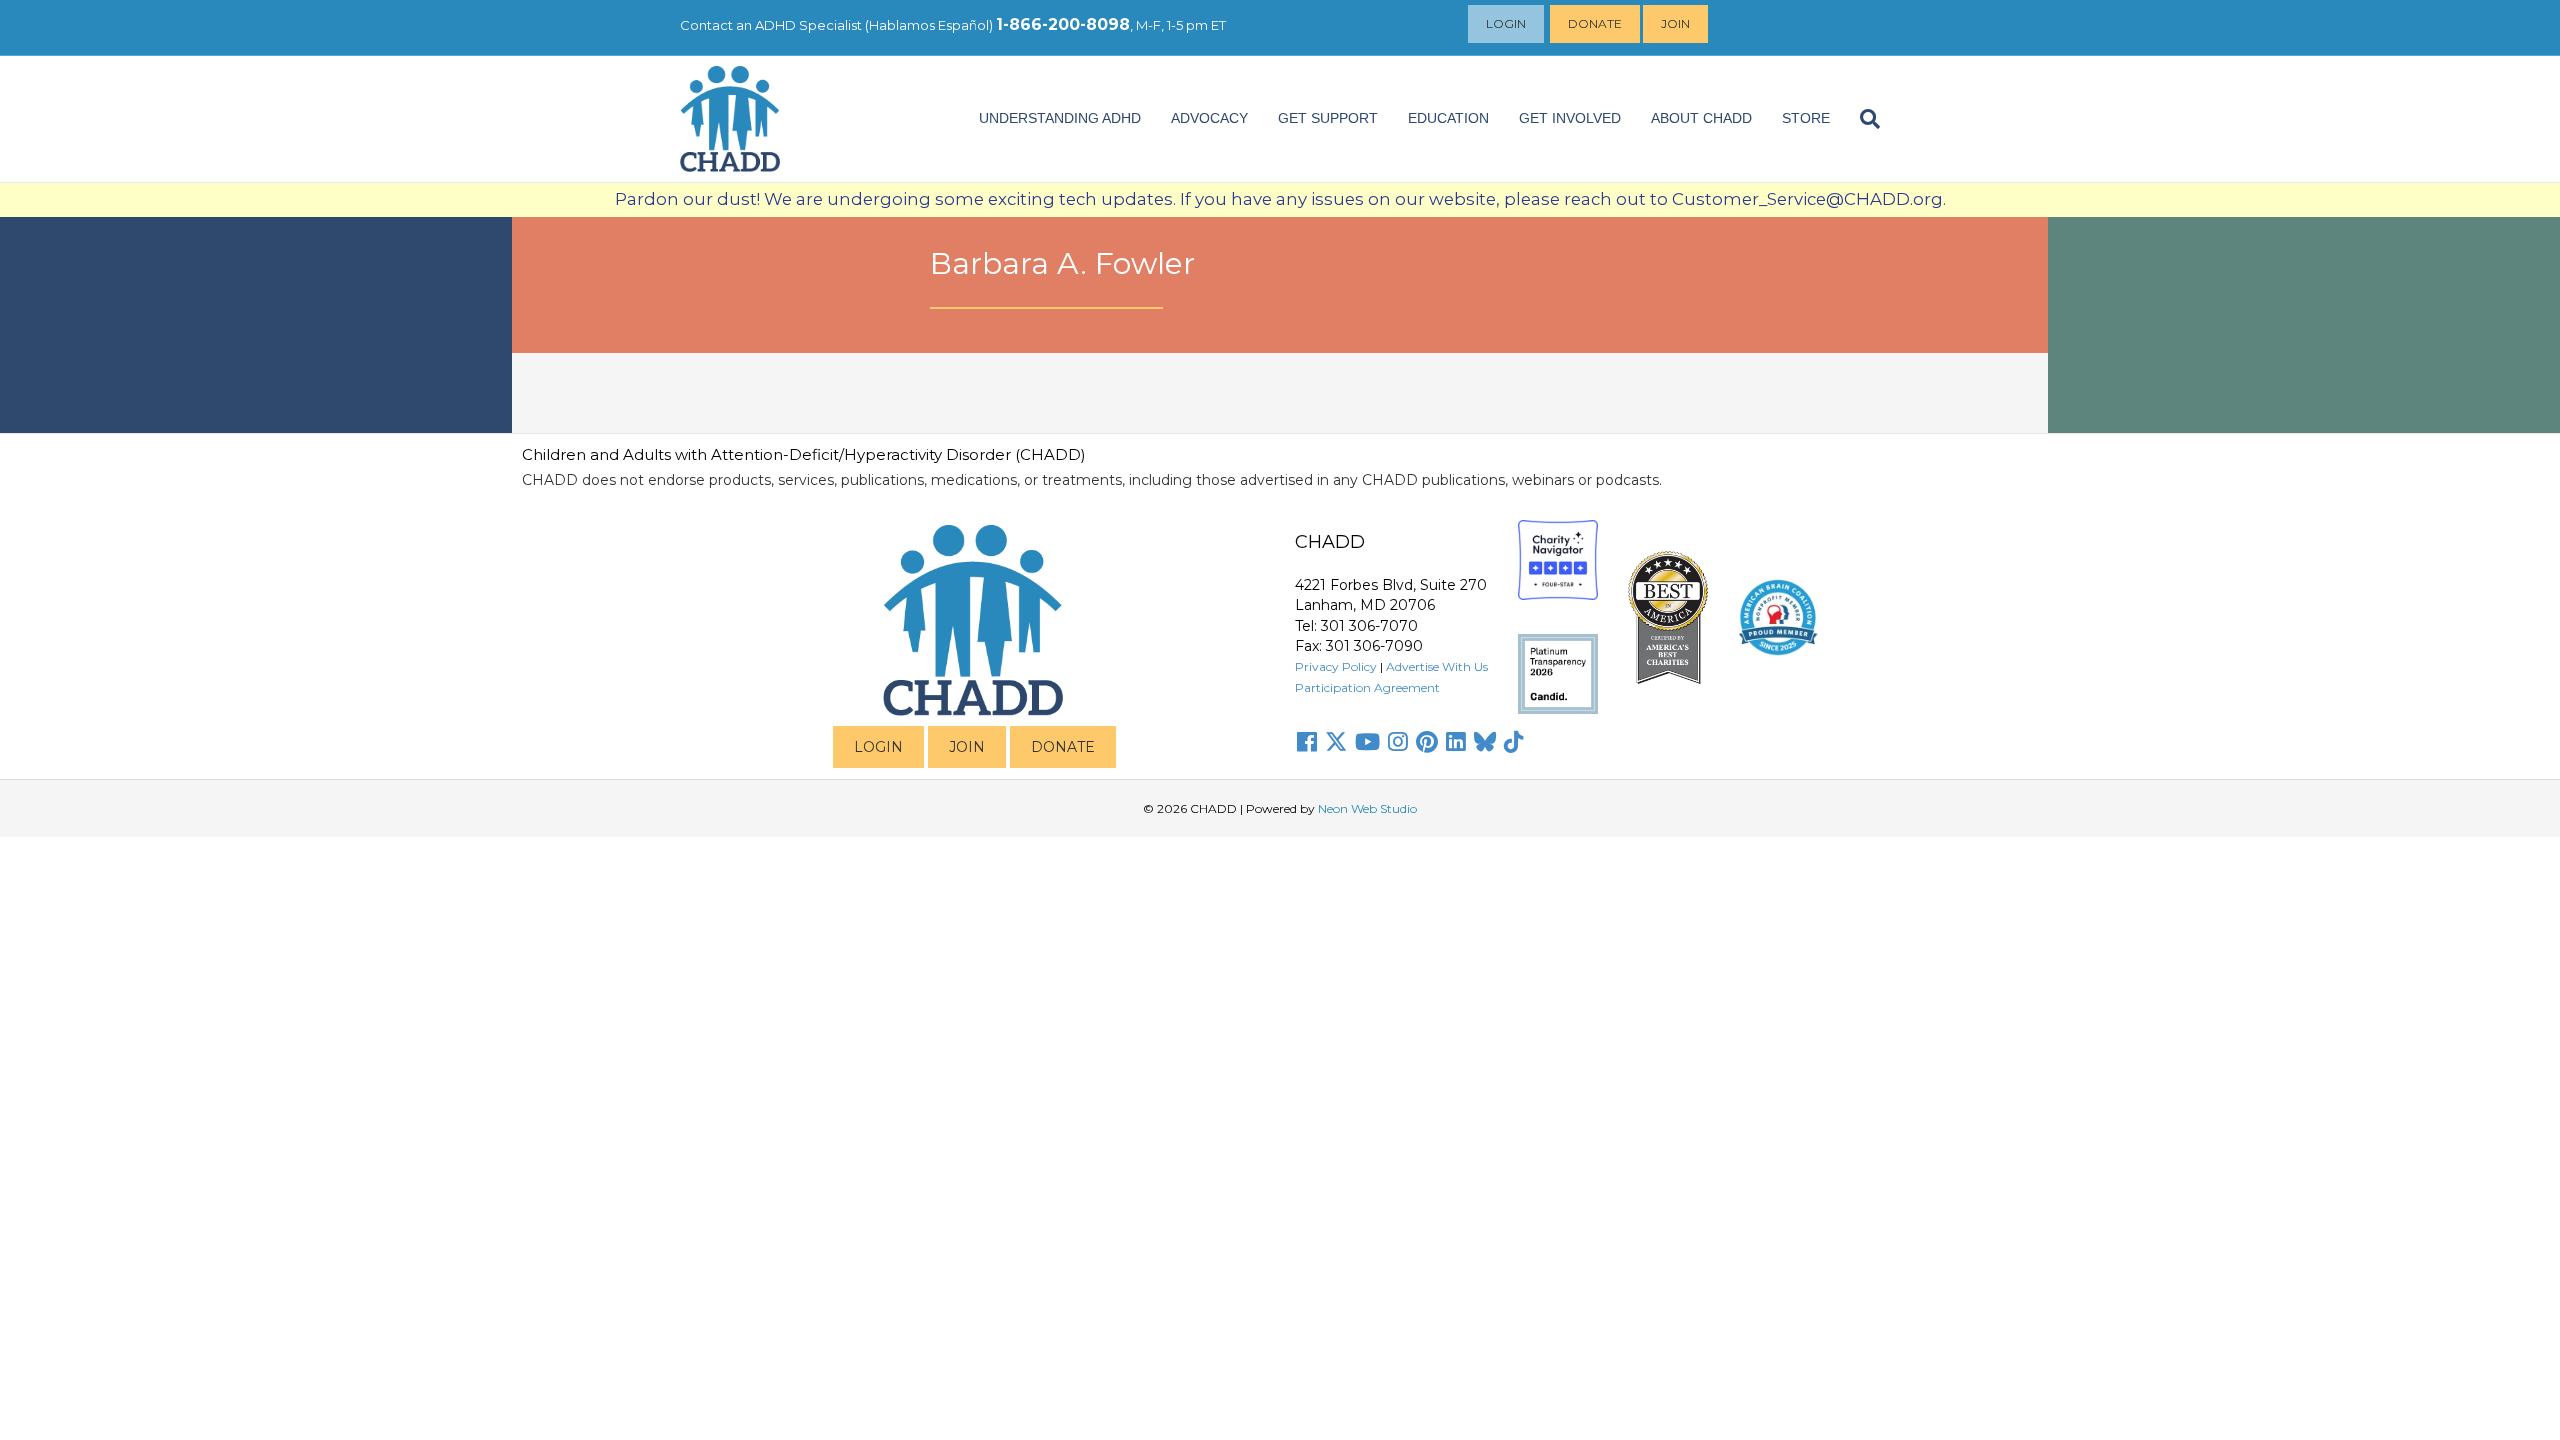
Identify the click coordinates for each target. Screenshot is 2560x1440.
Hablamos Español (929, 25)
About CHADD (1701, 118)
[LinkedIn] (1456, 742)
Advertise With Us (1437, 666)
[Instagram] (1398, 742)
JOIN (967, 747)
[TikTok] (1514, 742)
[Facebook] (1307, 742)
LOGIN (878, 747)
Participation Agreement (1367, 687)
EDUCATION (1448, 118)
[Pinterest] (1427, 742)
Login (1506, 23)
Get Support (1328, 118)
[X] (1336, 742)
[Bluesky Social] (1485, 742)
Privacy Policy (1336, 666)
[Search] (1862, 119)
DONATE (1063, 747)
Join (1675, 23)
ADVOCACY (1209, 118)
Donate (1595, 23)
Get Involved (1570, 118)
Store (1806, 118)
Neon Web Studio (1367, 808)
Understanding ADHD (1060, 118)
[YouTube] (1367, 742)
